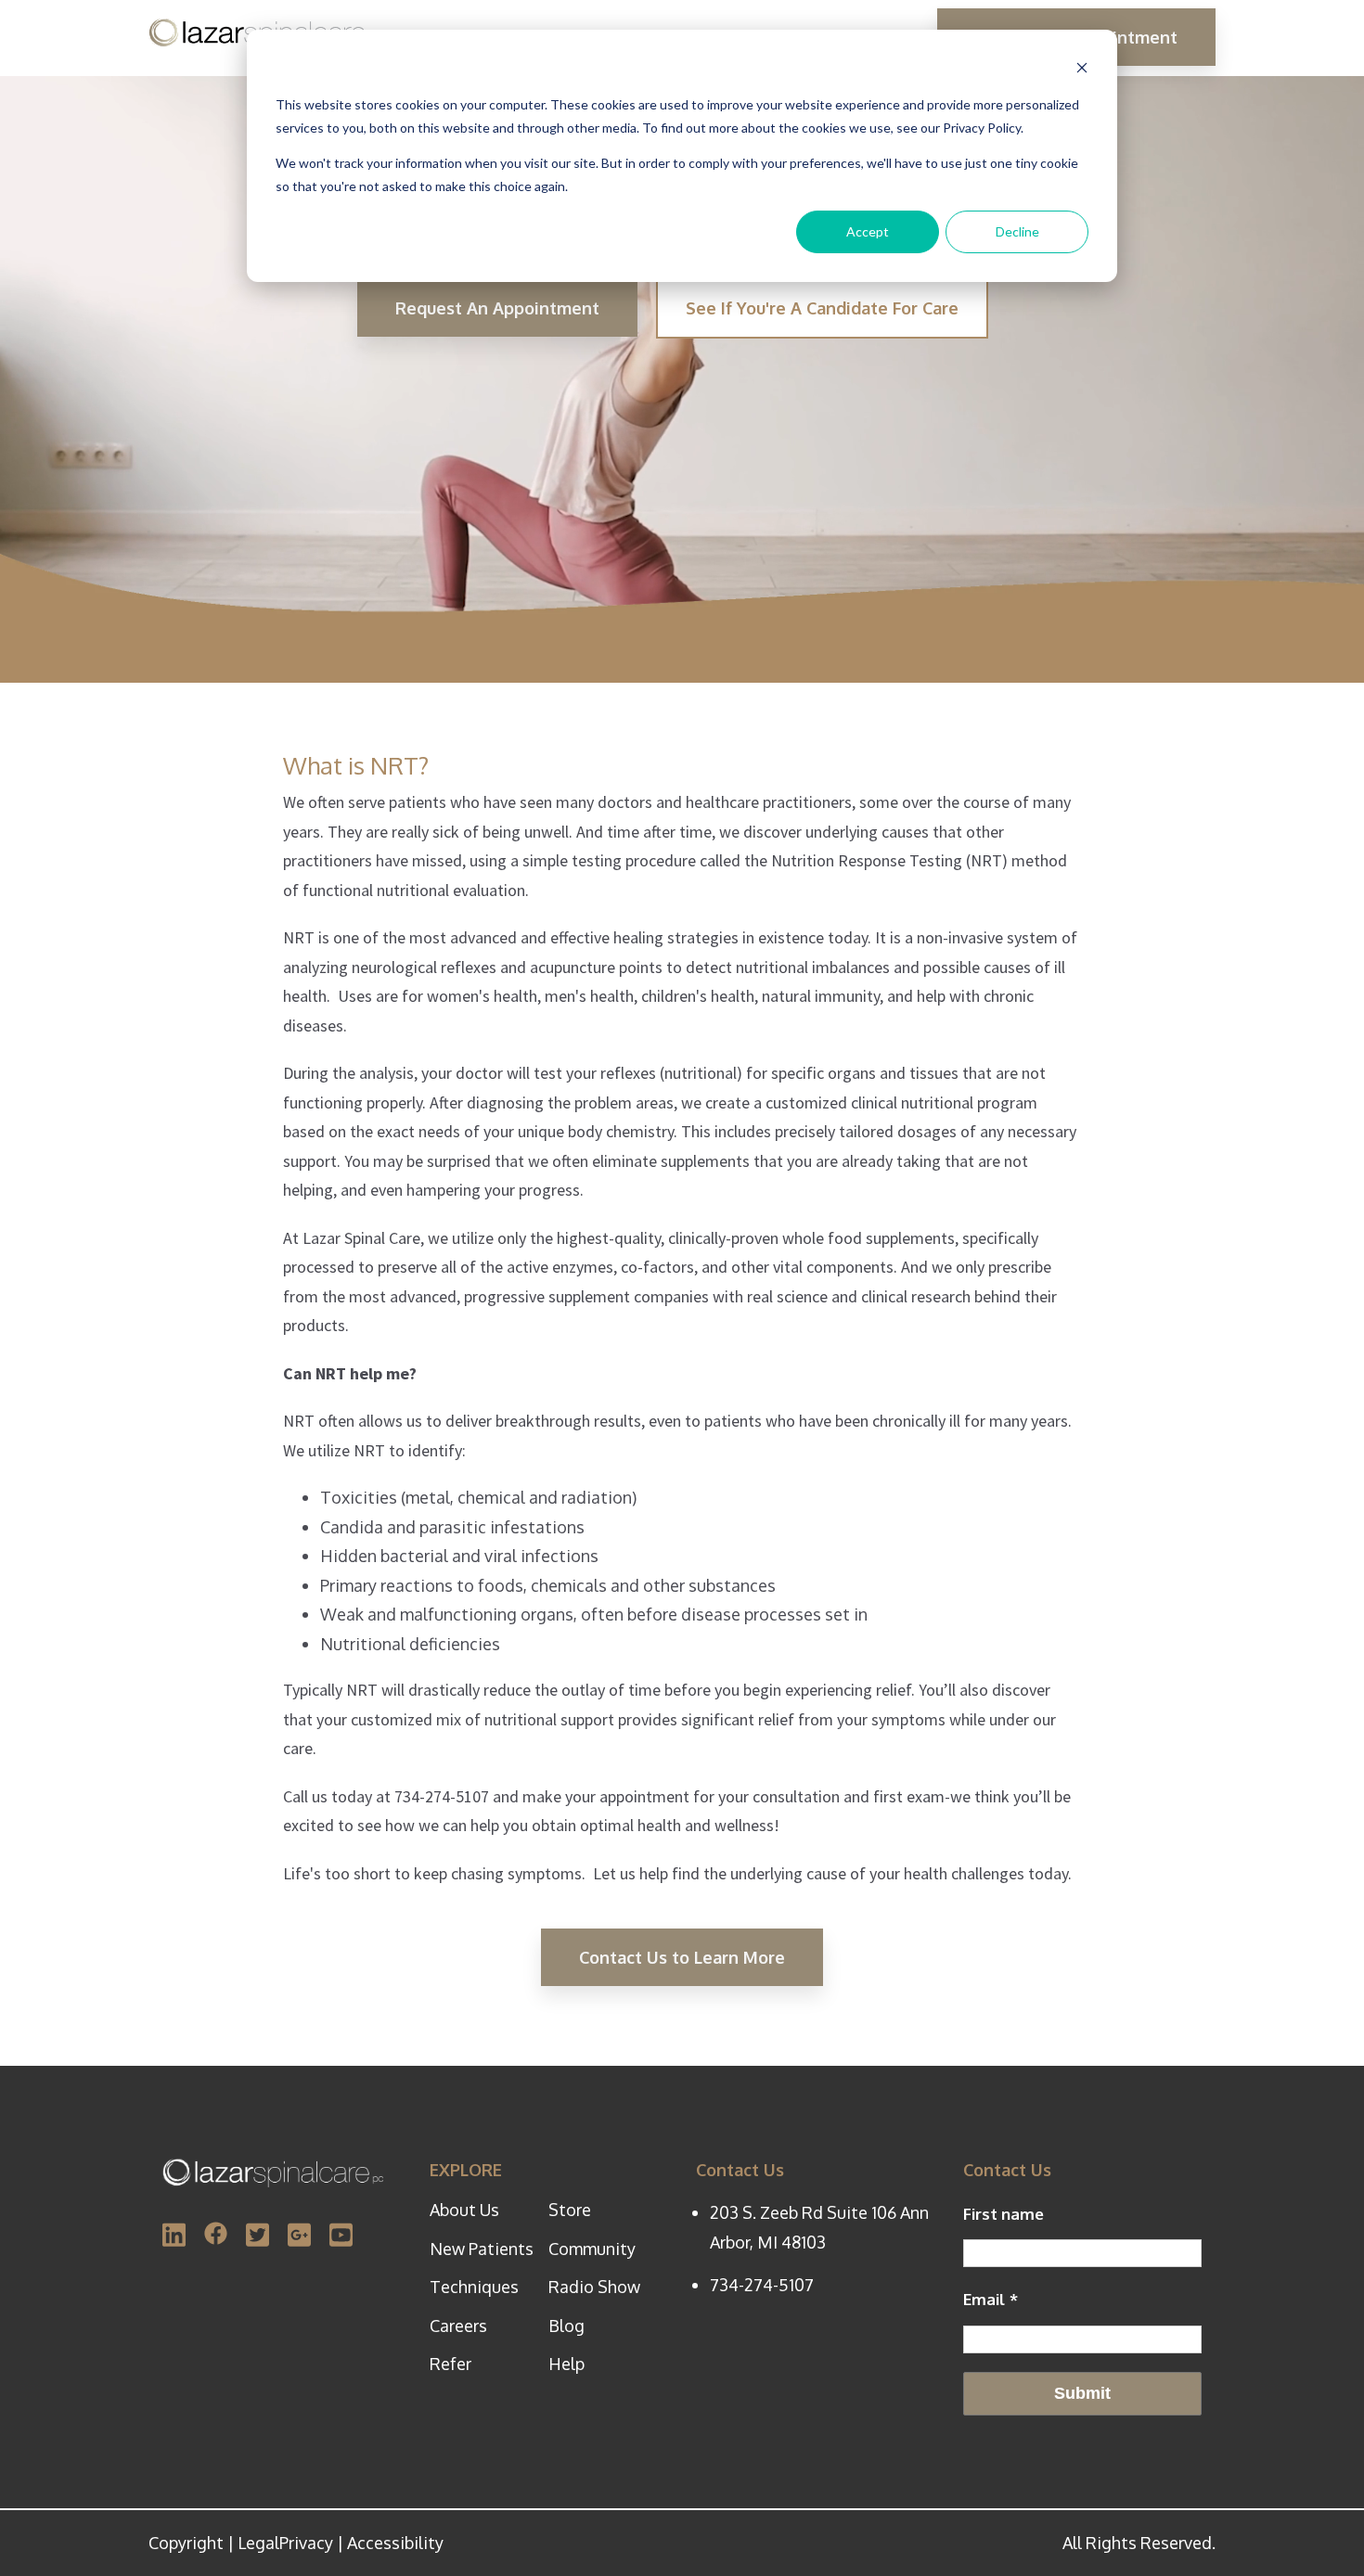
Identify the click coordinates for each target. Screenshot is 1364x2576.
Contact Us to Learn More (682, 1957)
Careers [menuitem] (458, 2326)
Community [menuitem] (592, 2249)
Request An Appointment (497, 308)
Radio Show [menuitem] (594, 2287)
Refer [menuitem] (450, 2364)
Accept (868, 231)
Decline (1017, 231)
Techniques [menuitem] (474, 2287)
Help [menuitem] (566, 2364)
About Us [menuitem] (464, 2210)
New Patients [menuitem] (482, 2249)
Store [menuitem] (570, 2210)
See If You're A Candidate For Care (822, 308)
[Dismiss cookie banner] (1082, 70)
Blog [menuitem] (566, 2326)
